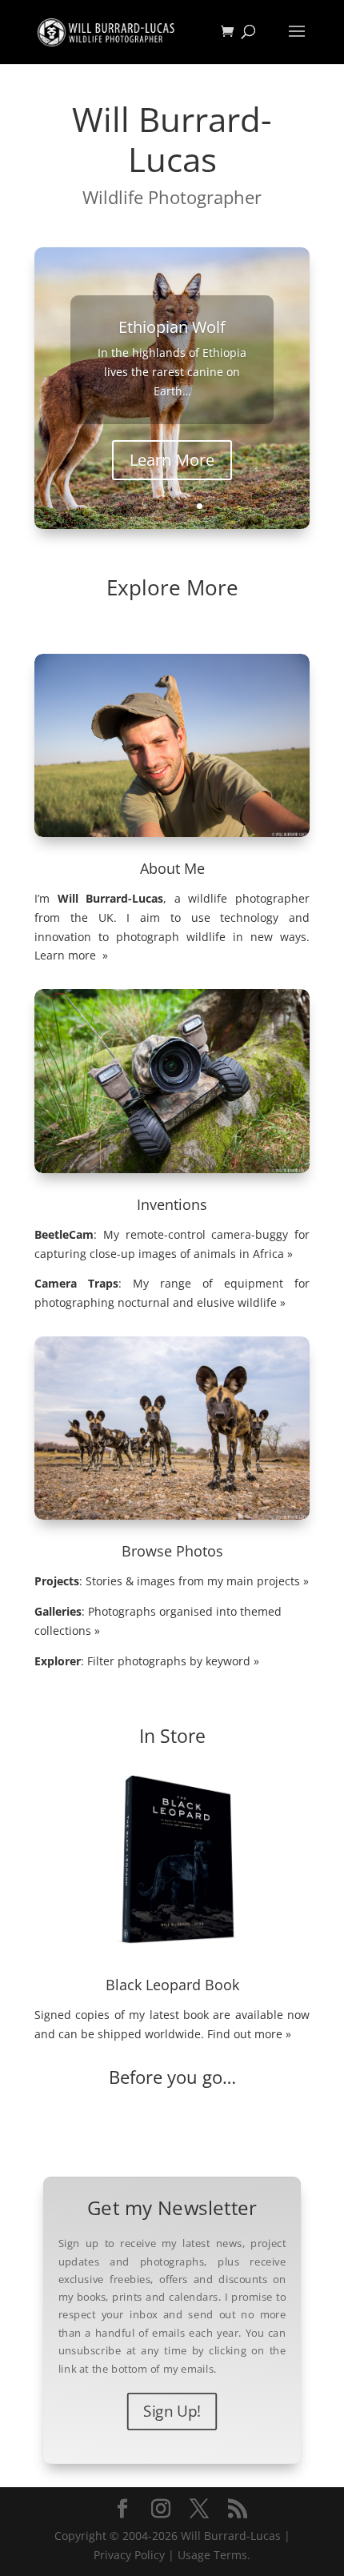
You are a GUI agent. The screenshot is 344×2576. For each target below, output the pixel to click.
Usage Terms (212, 2555)
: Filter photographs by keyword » (147, 1661)
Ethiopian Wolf (172, 327)
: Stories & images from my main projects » (172, 1581)
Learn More (172, 460)
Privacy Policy (129, 2555)
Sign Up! (172, 2411)
